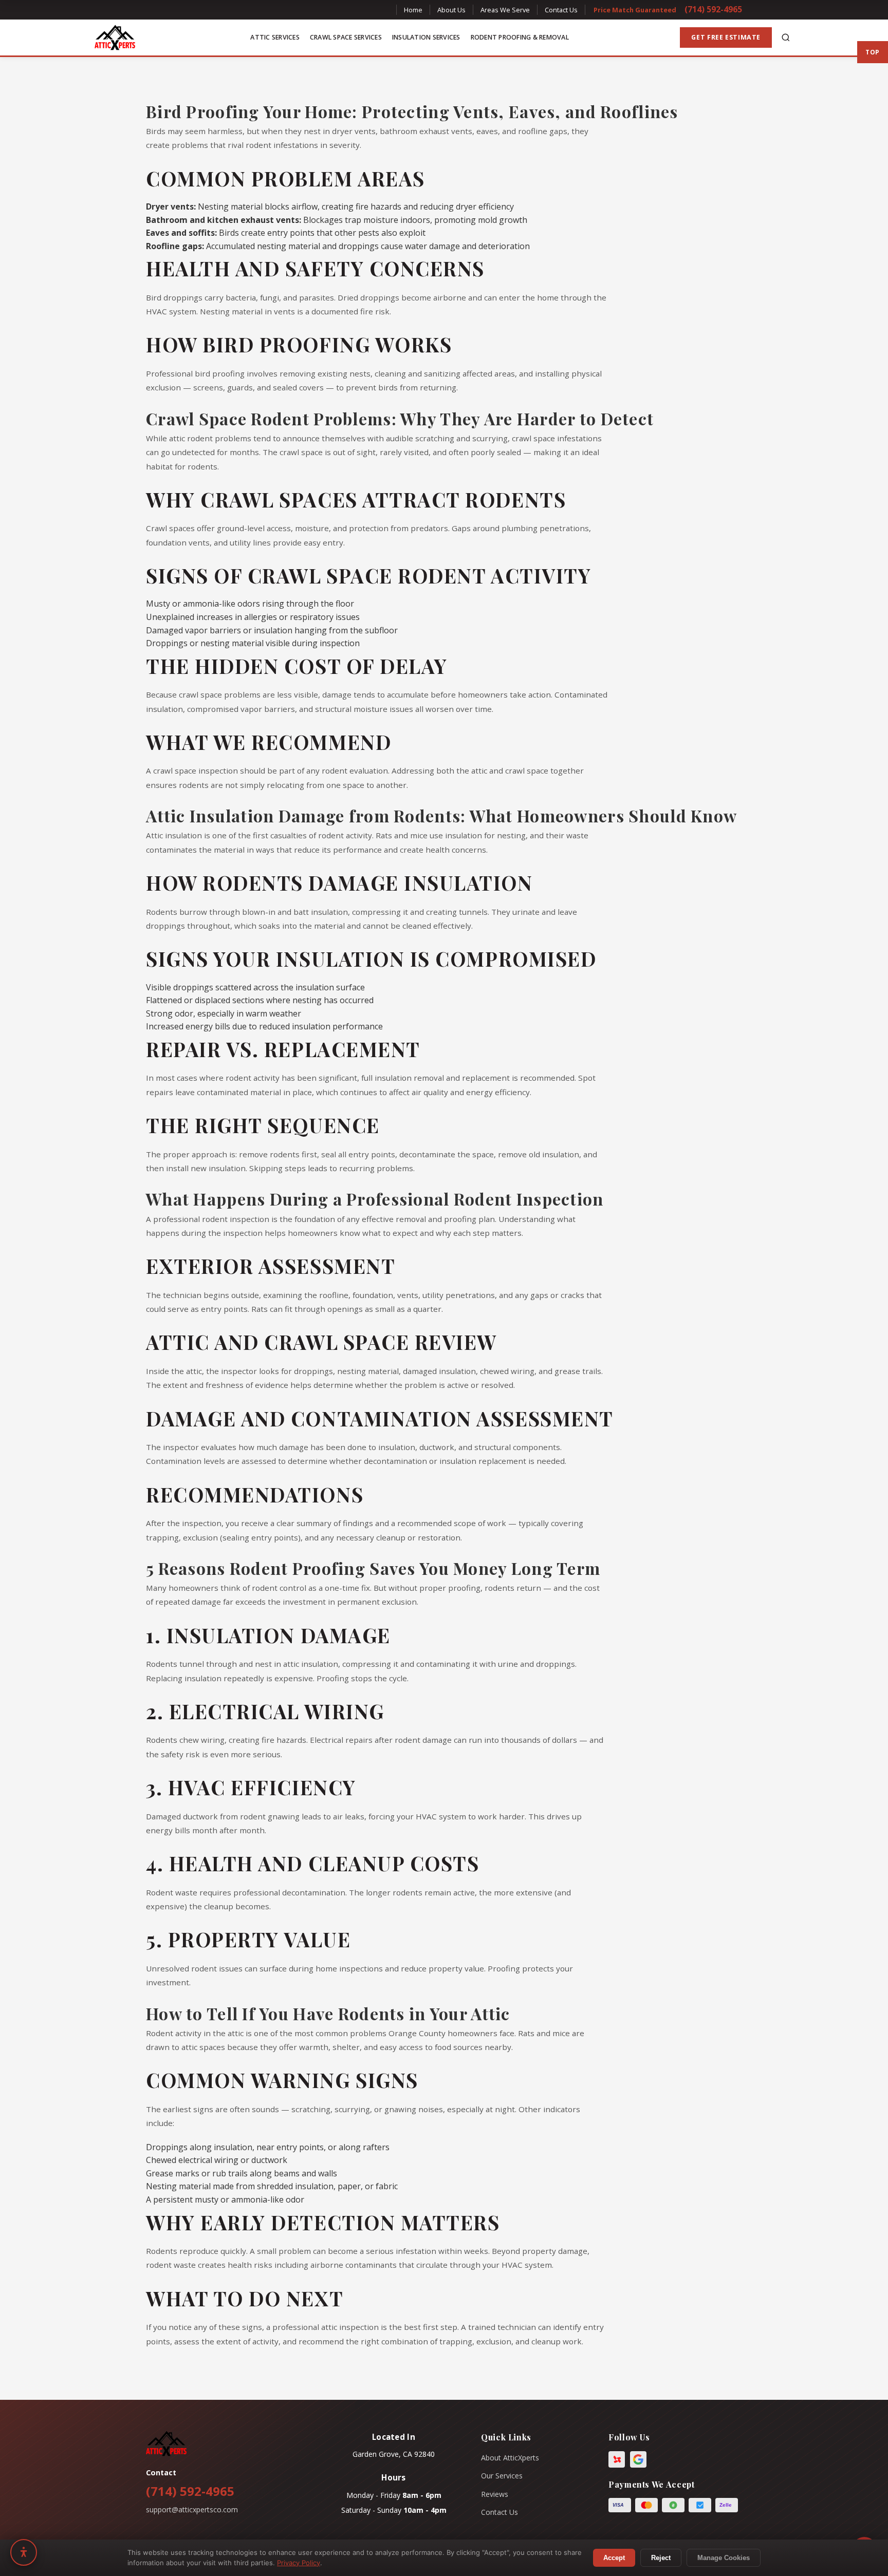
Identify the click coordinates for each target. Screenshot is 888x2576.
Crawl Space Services (346, 37)
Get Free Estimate (726, 37)
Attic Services (275, 37)
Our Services (502, 2476)
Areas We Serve (505, 10)
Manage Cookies (724, 2558)
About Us (451, 10)
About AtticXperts (510, 2458)
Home (413, 10)
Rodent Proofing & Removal (520, 37)
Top (873, 52)
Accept (614, 2558)
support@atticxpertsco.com (192, 2509)
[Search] (786, 37)
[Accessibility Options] (24, 2552)
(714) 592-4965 (713, 9)
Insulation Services (426, 37)
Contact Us (561, 10)
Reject (661, 2558)
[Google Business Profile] (638, 2459)
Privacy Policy (299, 2563)
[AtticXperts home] (115, 37)
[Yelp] (617, 2459)
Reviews (495, 2494)
